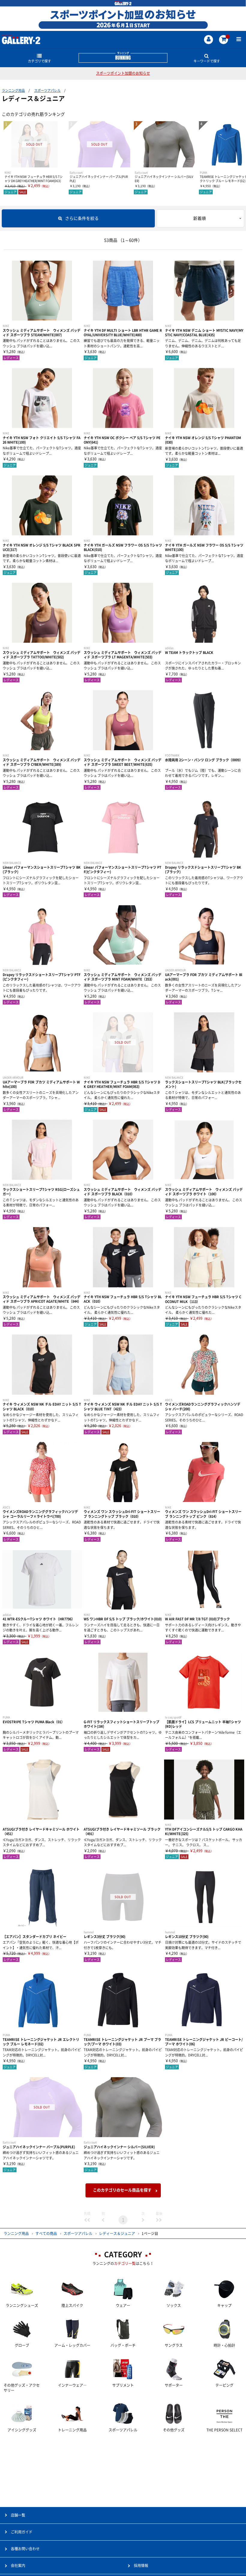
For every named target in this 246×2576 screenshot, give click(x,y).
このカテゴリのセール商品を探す (122, 2190)
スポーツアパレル (47, 90)
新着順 (199, 218)
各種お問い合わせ (25, 2549)
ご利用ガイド (22, 2532)
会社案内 (18, 2566)
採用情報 (141, 2566)
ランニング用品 (13, 90)
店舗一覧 (18, 2515)
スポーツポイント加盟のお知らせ (123, 73)
